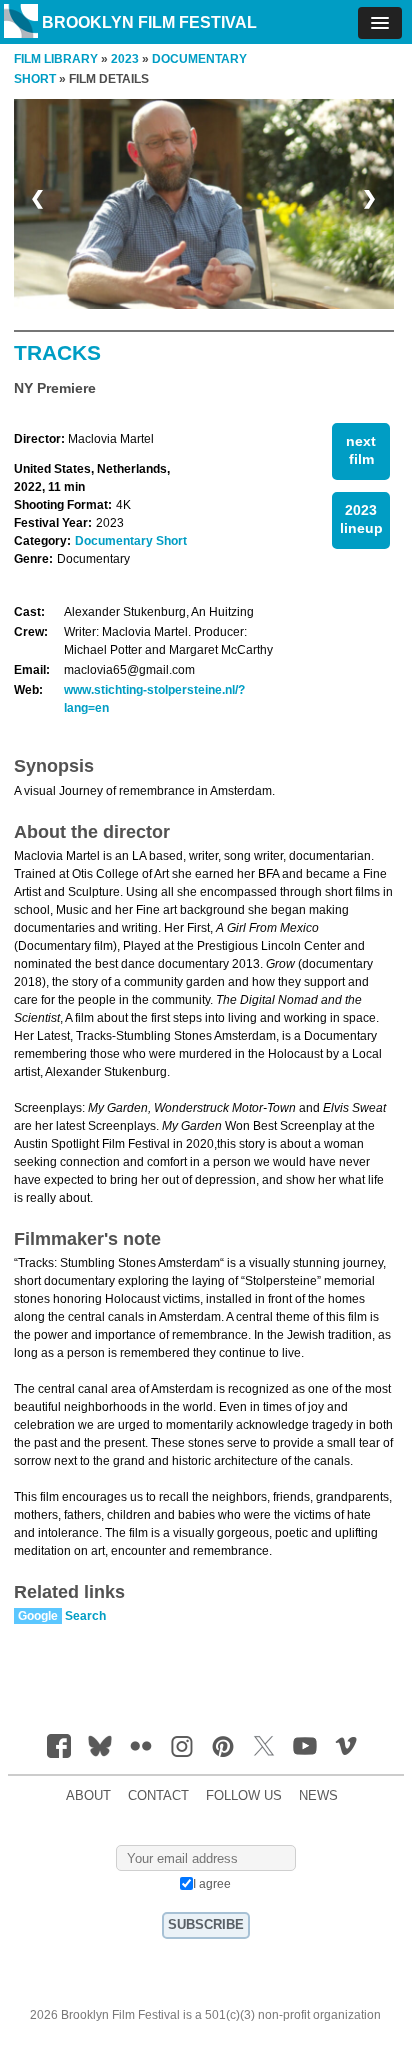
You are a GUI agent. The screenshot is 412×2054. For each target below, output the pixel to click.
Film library (56, 59)
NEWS (318, 1796)
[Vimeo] (346, 1746)
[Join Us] (59, 1746)
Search (85, 1616)
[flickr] (141, 1746)
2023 (125, 59)
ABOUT (88, 1796)
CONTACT (158, 1796)
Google (38, 1616)
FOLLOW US (244, 1796)
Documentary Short (131, 541)
